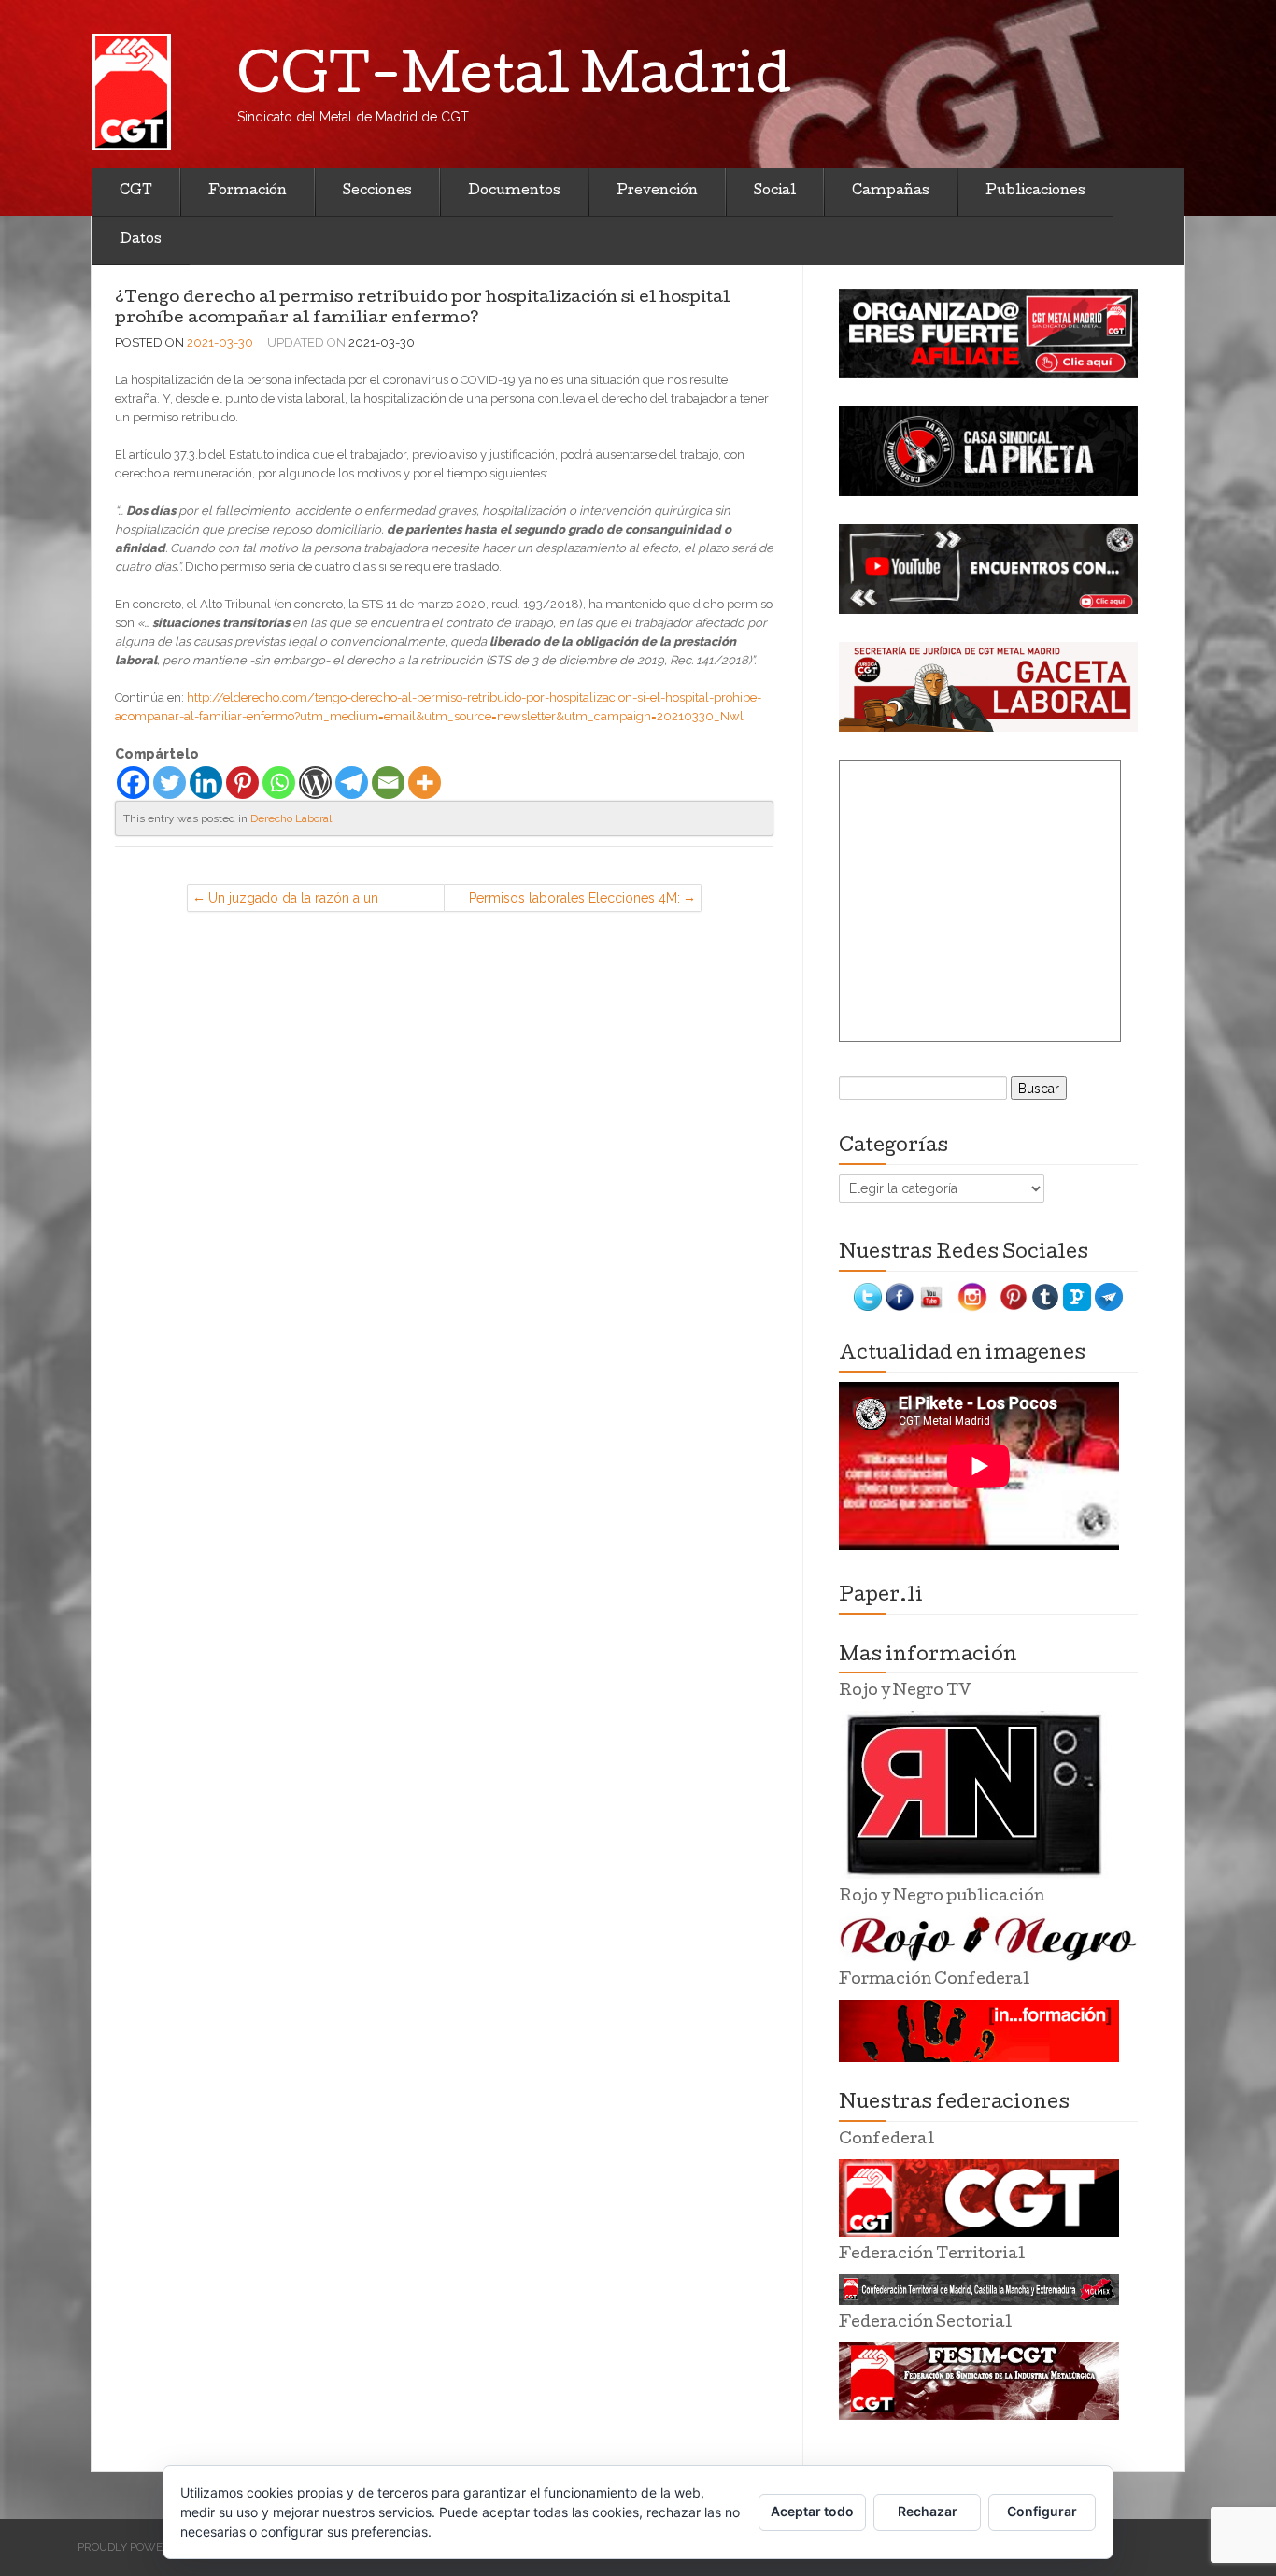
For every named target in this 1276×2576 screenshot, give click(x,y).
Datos (141, 240)
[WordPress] (315, 783)
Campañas (891, 192)
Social (775, 192)
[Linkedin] (206, 783)
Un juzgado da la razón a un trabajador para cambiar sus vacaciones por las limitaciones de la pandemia (319, 901)
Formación (248, 192)
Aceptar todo (812, 2511)
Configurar (1042, 2511)
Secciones (377, 192)
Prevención (657, 192)
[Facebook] (133, 783)
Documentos (514, 192)
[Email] (388, 783)
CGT (136, 192)
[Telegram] (352, 783)
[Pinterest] (242, 783)
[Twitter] (170, 783)
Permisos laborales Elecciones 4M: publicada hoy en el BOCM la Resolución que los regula (574, 901)
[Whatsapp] (279, 783)
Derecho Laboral (291, 818)
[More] (425, 783)
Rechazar (928, 2511)
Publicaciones (1035, 192)
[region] (988, 334)
